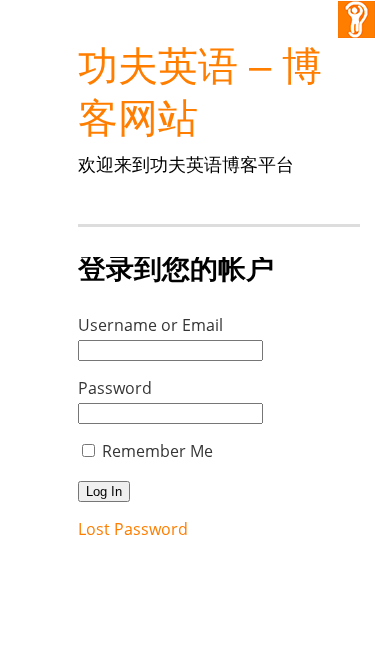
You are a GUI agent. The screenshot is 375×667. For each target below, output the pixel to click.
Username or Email (150, 325)
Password (115, 388)
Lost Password (133, 529)
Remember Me (157, 451)
